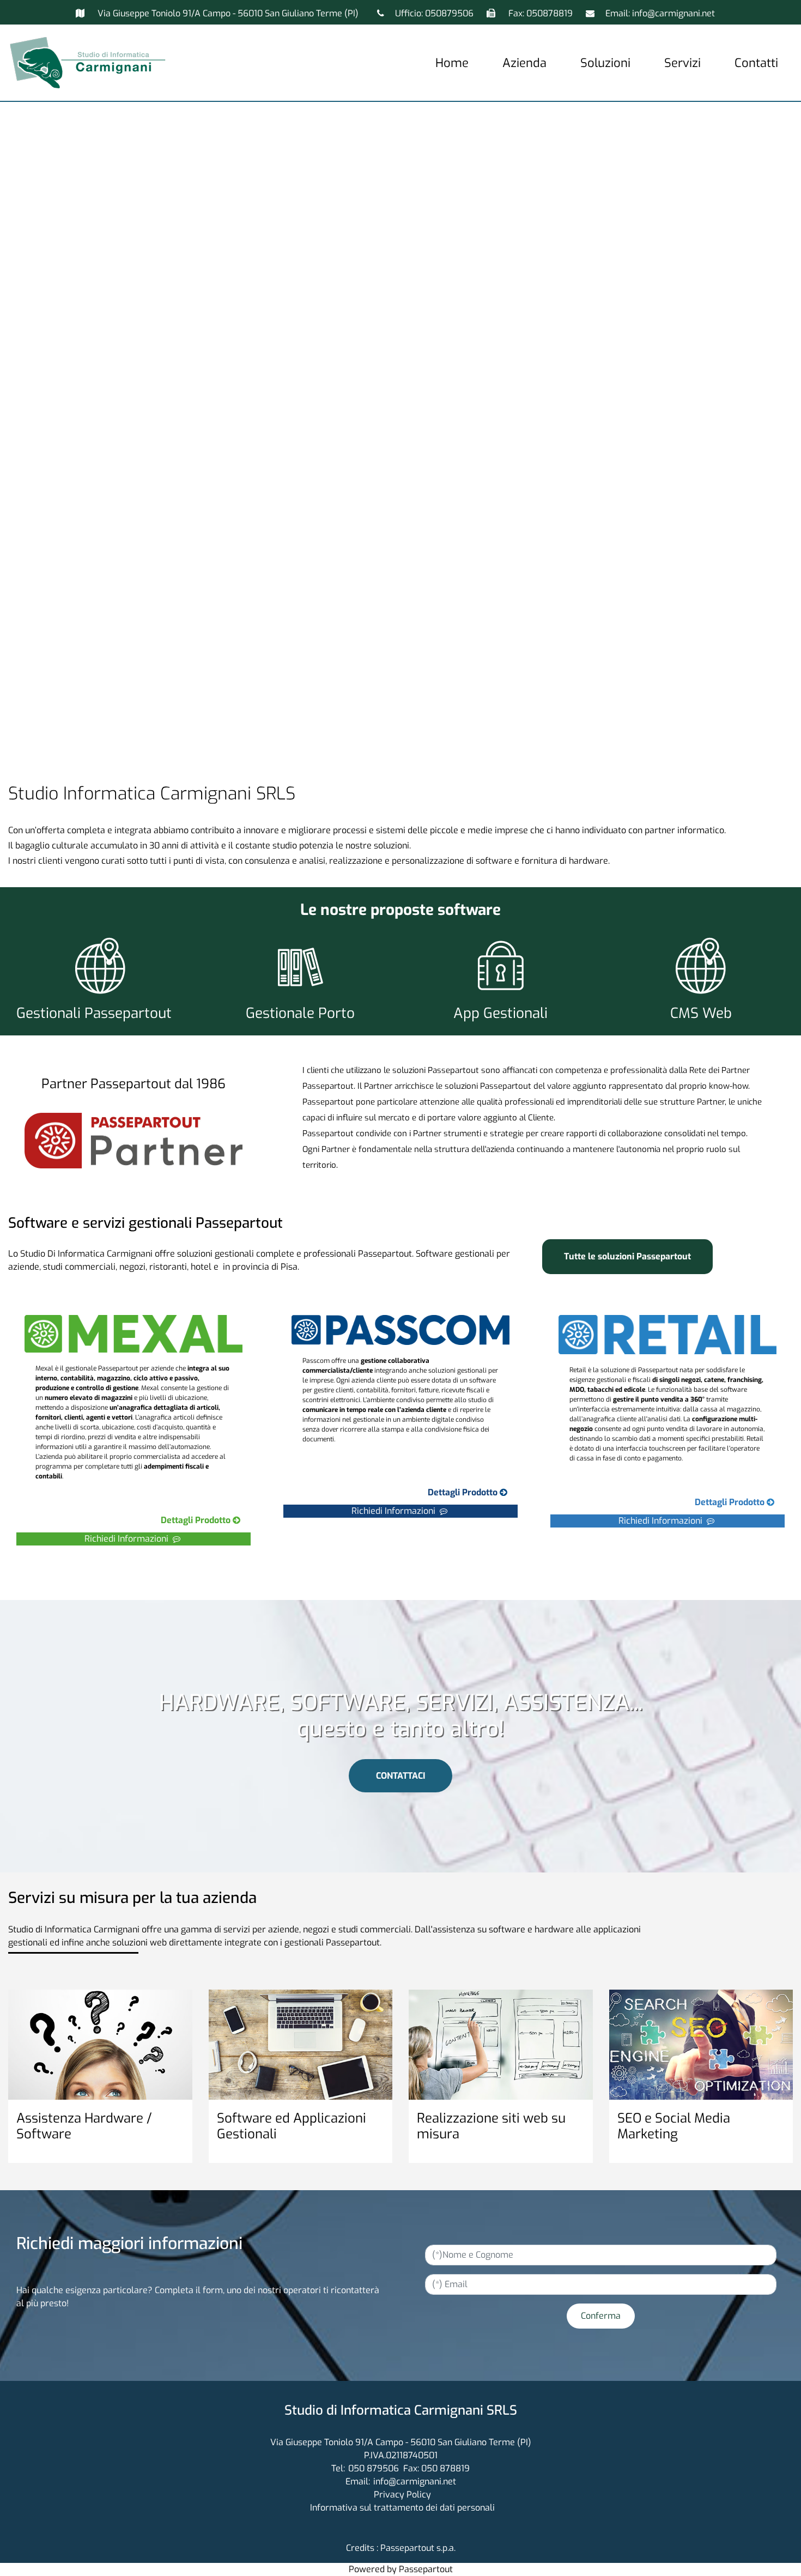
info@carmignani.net (673, 13)
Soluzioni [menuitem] (605, 63)
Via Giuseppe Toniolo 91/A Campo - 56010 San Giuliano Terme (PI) (228, 13)
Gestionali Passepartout (94, 1013)
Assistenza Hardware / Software (84, 2126)
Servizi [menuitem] (682, 63)
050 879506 (374, 2468)
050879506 (449, 13)
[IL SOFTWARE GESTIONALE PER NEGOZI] (690, 1503)
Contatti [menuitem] (756, 63)
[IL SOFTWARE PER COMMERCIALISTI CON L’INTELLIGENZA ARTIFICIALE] (423, 1493)
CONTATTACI (400, 1776)
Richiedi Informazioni (129, 1539)
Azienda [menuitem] (524, 63)
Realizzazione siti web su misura (491, 2126)
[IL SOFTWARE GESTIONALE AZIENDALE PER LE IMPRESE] (156, 1521)
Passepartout (426, 2569)
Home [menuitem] (452, 63)
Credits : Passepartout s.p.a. (401, 2548)
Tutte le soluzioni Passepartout (627, 1256)
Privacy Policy (402, 2495)
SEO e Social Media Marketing (674, 2126)
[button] (601, 2316)
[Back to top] (770, 2545)
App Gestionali (500, 1013)
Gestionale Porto (300, 1013)
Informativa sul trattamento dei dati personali (402, 2508)
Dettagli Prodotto (197, 1520)
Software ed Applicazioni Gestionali (292, 2126)
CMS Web (701, 1013)
